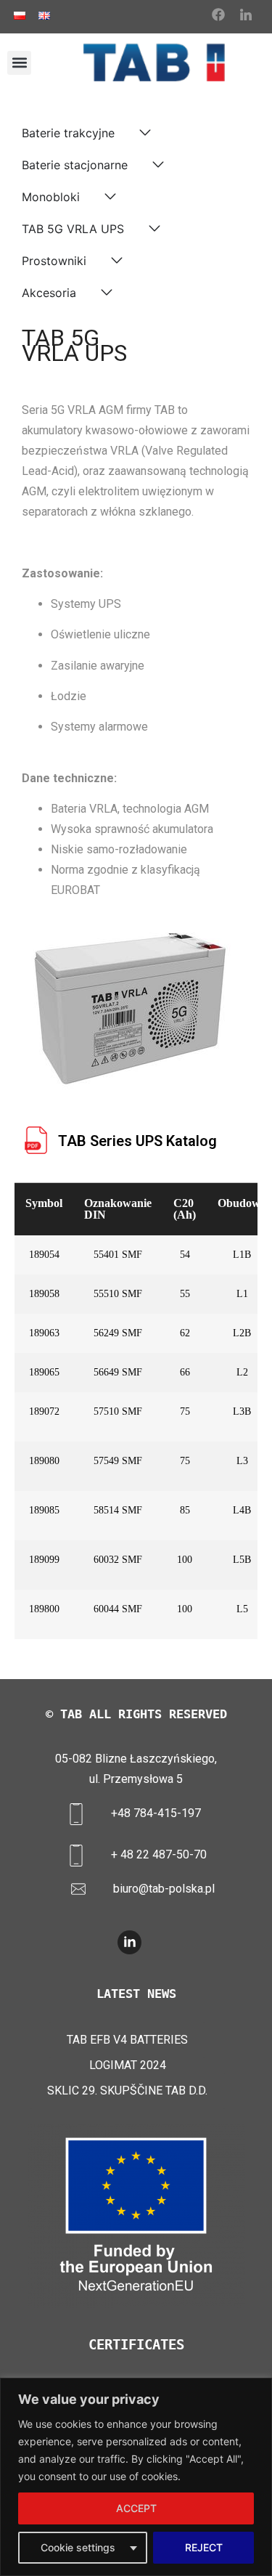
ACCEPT (136, 2508)
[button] (19, 63)
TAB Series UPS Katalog (137, 1141)
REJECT (204, 2547)
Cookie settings (78, 2547)
